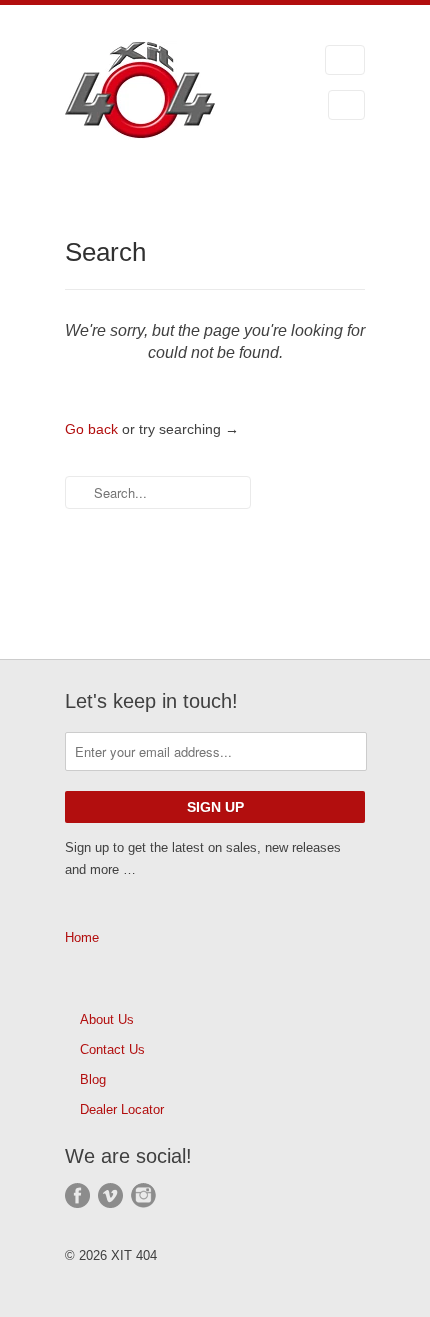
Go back (91, 429)
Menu (345, 60)
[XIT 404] (165, 93)
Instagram (143, 1195)
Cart (346, 105)
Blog (93, 1079)
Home (82, 937)
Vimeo (110, 1195)
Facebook (77, 1195)
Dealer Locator (122, 1109)
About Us (107, 1019)
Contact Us (112, 1049)
